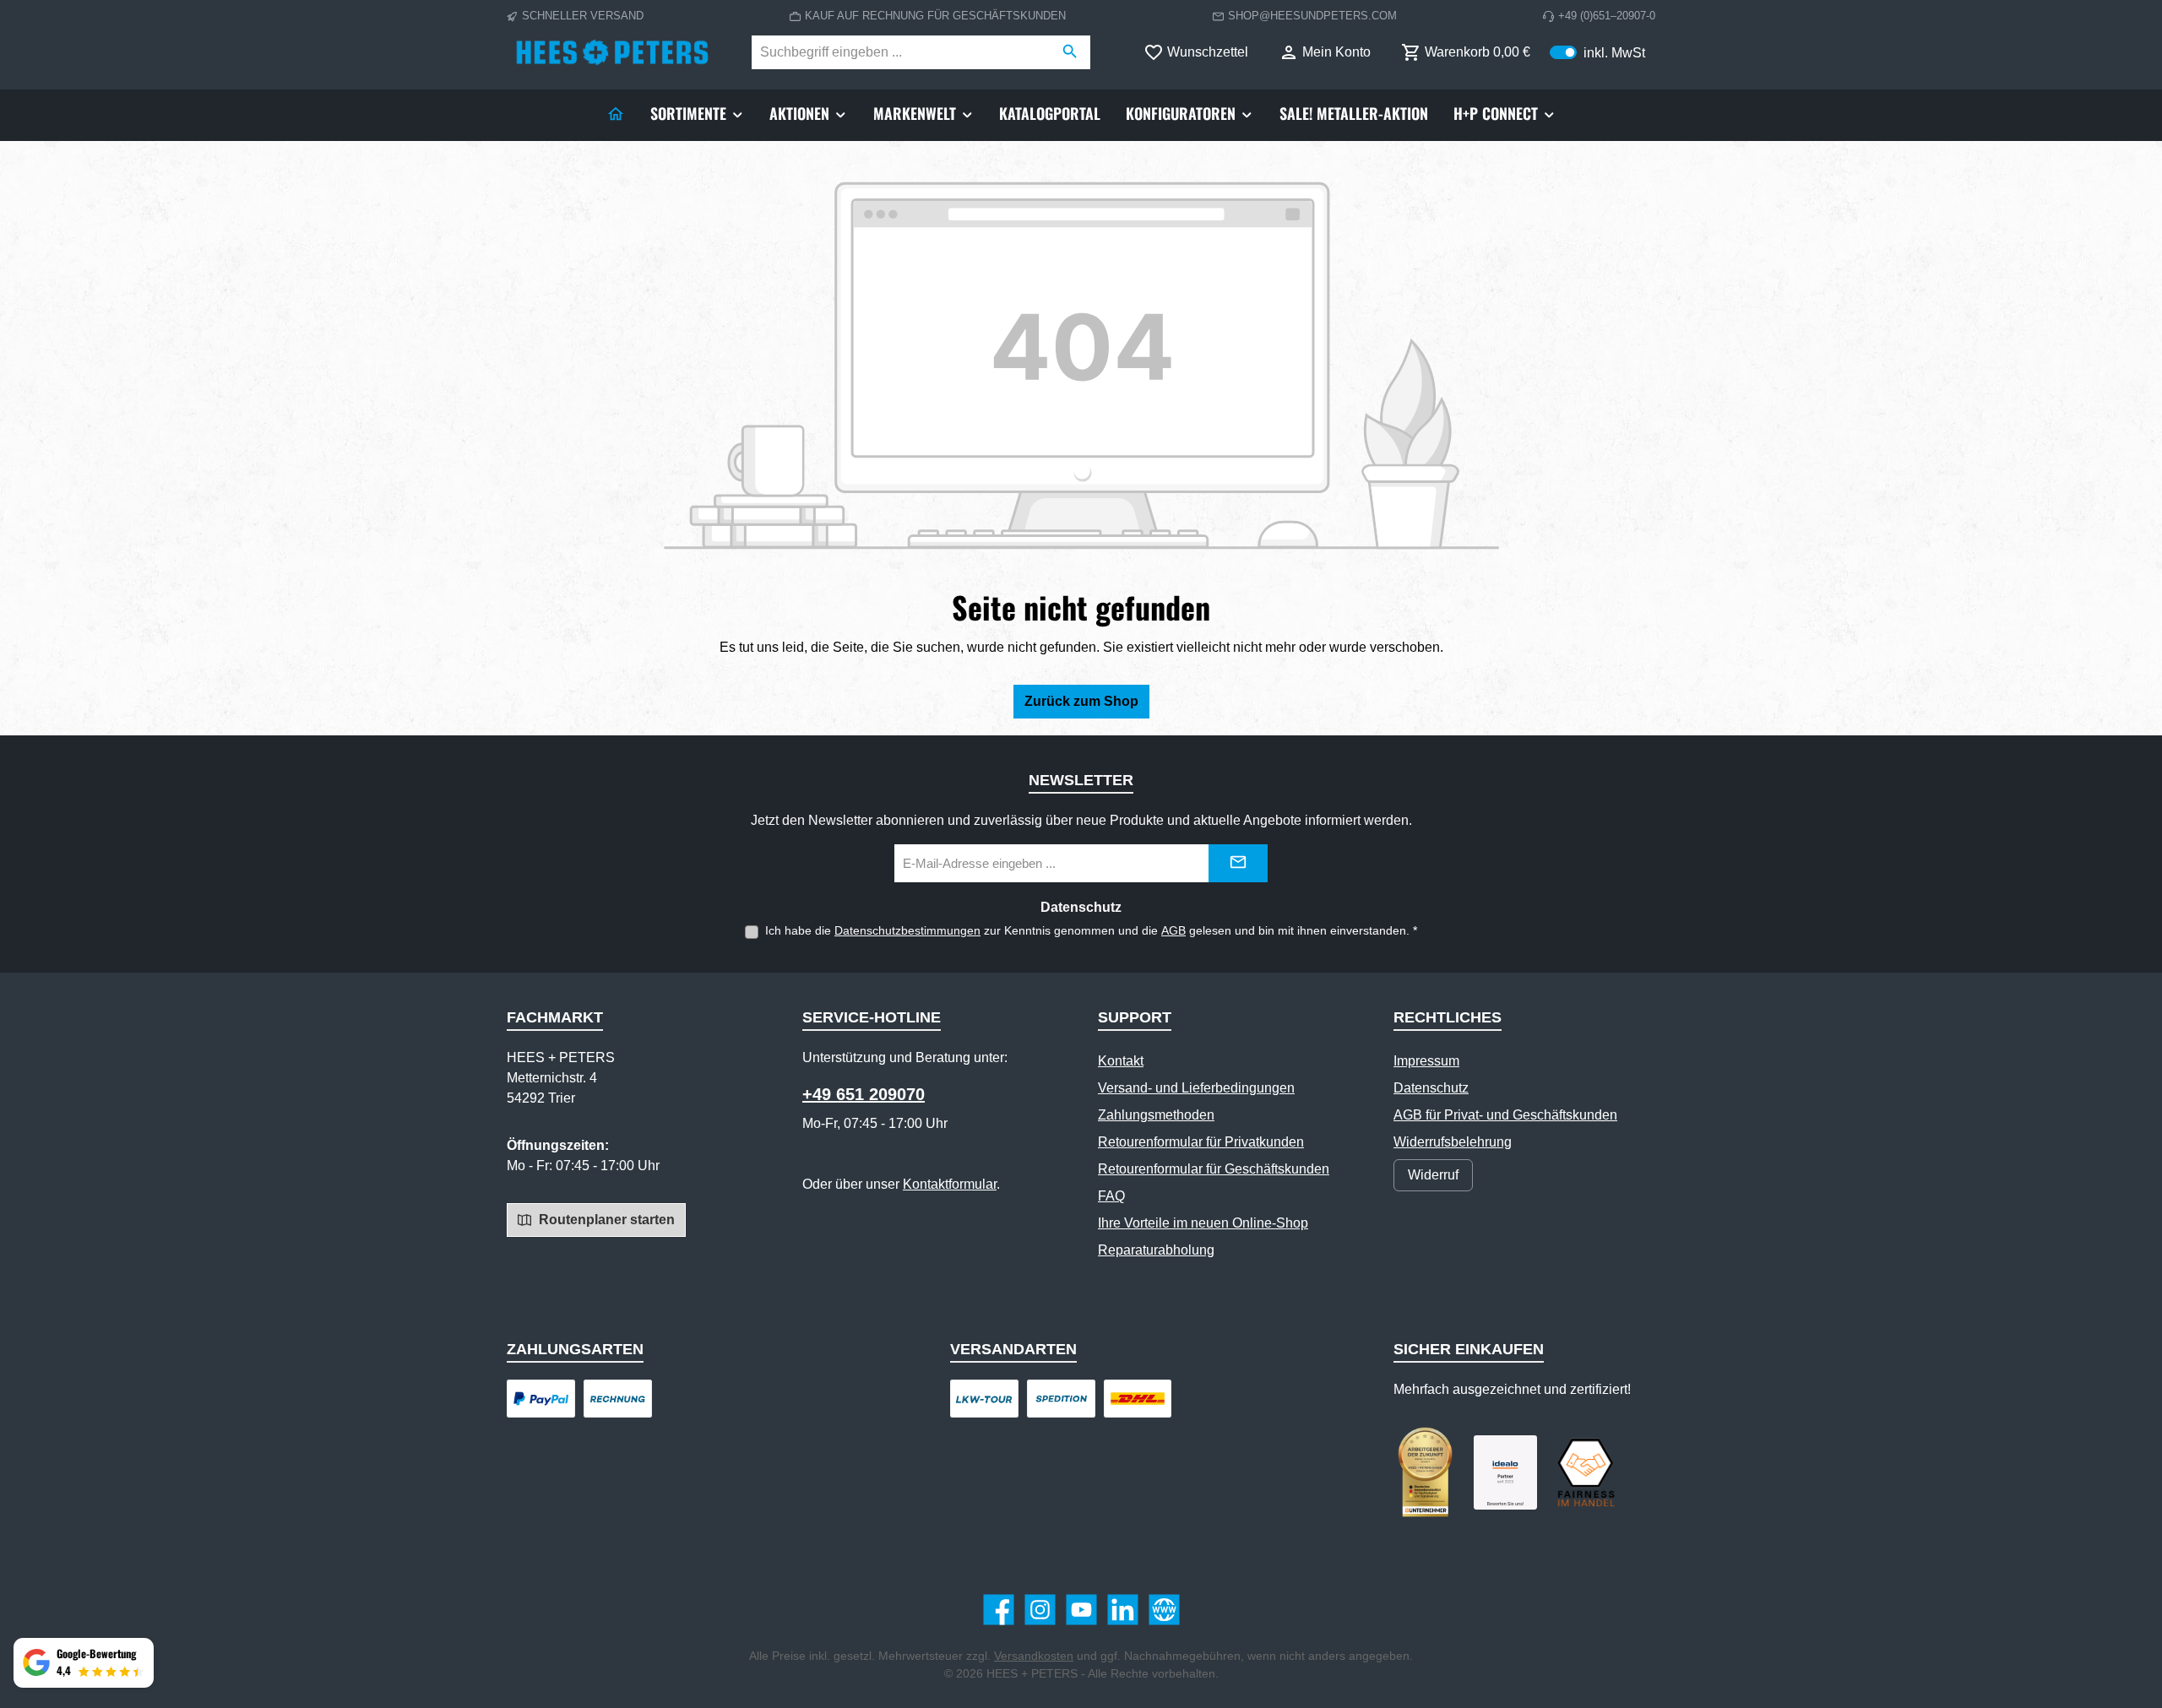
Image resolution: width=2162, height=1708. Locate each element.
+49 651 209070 (864, 1094)
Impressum (1426, 1061)
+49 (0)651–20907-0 (1607, 16)
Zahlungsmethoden (1156, 1115)
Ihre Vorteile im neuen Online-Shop (1203, 1223)
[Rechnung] (618, 1399)
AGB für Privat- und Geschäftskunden (1505, 1115)
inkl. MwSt (1597, 52)
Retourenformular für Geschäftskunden (1214, 1169)
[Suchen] (1070, 52)
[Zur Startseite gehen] (612, 52)
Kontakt (1121, 1061)
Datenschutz (1431, 1088)
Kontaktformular (950, 1184)
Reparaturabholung (1156, 1250)
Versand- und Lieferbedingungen (1196, 1088)
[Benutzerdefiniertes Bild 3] (1505, 1473)
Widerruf (1433, 1175)
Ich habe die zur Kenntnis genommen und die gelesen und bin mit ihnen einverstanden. (1091, 930)
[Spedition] (1061, 1399)
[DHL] (1138, 1399)
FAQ (1111, 1196)
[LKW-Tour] (984, 1399)
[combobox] (902, 52)
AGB (1173, 930)
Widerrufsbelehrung (1453, 1142)
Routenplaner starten (605, 1220)
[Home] (616, 113)
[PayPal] (541, 1399)
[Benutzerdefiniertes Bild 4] (1586, 1472)
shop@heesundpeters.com (1312, 16)
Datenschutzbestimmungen (907, 930)
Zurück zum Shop (1081, 701)
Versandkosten (1034, 1656)
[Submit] (1238, 863)
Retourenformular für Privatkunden (1201, 1142)
